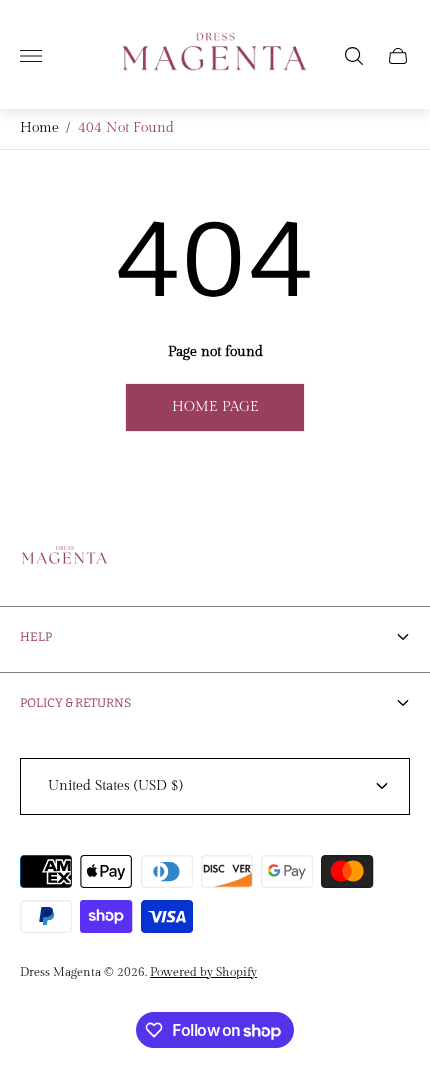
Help (36, 637)
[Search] (354, 56)
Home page (215, 407)
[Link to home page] (65, 559)
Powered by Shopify (203, 972)
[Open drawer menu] (31, 56)
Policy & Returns (75, 703)
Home (39, 128)
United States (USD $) (115, 786)
